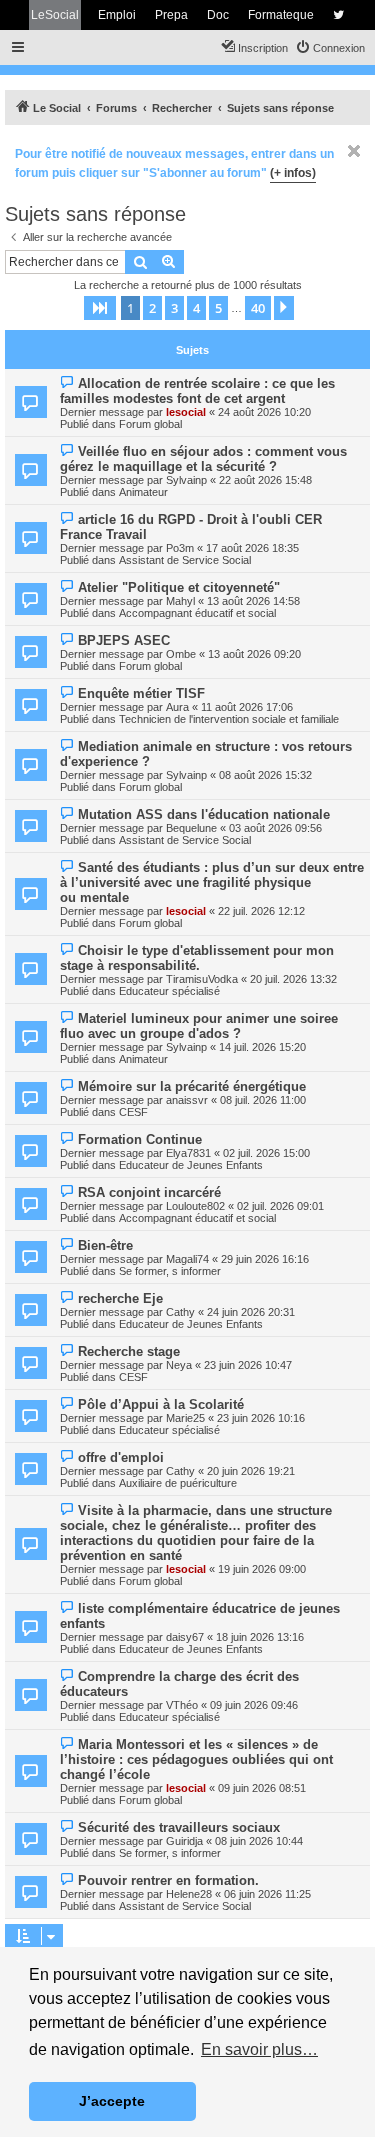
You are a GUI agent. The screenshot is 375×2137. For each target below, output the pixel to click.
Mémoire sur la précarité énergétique (192, 1086)
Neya (179, 1365)
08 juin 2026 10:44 (259, 1841)
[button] (100, 308)
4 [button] (196, 308)
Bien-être (105, 1245)
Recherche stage (129, 1351)
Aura (177, 707)
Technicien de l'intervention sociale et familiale (229, 719)
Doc (218, 15)
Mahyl (180, 601)
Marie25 (185, 1418)
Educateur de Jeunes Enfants (191, 1165)
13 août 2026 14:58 (253, 601)
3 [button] (174, 308)
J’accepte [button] (112, 2101)
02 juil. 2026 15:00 (266, 1153)
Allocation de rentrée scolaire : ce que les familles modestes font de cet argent (197, 391)
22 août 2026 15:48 (265, 480)
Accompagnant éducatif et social (197, 613)
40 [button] (258, 308)
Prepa (171, 15)
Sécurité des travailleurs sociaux (179, 1827)
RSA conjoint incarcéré (149, 1192)
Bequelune (191, 828)
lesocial (186, 412)
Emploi (117, 15)
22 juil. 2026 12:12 (261, 911)
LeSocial (55, 15)
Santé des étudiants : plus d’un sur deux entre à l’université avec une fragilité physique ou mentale (212, 882)
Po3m (180, 548)
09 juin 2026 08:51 (262, 1788)
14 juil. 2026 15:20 (262, 1047)
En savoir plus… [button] (259, 2049)
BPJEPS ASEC (124, 640)
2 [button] (152, 308)
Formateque (281, 15)
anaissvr (187, 1100)
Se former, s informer (170, 1271)
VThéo (182, 1705)
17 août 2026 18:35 (252, 548)
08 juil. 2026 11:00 (263, 1100)
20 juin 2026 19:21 (251, 1471)
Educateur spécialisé (169, 991)
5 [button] (218, 308)
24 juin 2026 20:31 (251, 1312)
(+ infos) (293, 173)
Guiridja (184, 1841)
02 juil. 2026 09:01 (280, 1206)
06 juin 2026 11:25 (267, 1894)
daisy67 (185, 1637)
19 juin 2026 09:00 (262, 1569)
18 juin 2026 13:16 (260, 1637)
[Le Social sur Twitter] (338, 15)
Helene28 (189, 1894)
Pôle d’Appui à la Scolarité (161, 1404)
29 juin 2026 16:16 (265, 1259)
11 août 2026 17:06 (247, 707)
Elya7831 (188, 1153)
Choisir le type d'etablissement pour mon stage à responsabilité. (197, 958)
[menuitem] (330, 48)
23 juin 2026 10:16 (261, 1418)
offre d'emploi (121, 1457)
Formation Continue (140, 1139)
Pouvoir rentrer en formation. (168, 1880)
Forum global (150, 424)
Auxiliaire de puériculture (178, 1483)
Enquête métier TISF (141, 693)
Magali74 (187, 1259)
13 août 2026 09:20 (254, 654)
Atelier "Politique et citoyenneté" (179, 587)
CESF (133, 1112)
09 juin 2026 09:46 (254, 1705)
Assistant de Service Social (185, 560)
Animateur (143, 492)
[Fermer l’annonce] (354, 151)
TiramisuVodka (202, 979)
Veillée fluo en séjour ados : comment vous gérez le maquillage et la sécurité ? (203, 459)
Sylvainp (186, 480)
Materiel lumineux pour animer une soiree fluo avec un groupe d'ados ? (199, 1026)
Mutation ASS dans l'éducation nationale (204, 814)
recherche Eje (120, 1298)
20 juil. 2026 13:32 (293, 979)
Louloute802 (195, 1206)
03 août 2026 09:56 (275, 828)
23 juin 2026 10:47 (248, 1365)
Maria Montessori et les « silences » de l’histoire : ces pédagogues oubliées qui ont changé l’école (196, 1759)
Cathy (180, 1312)
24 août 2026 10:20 (264, 412)
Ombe (181, 654)
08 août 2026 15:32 (265, 775)
